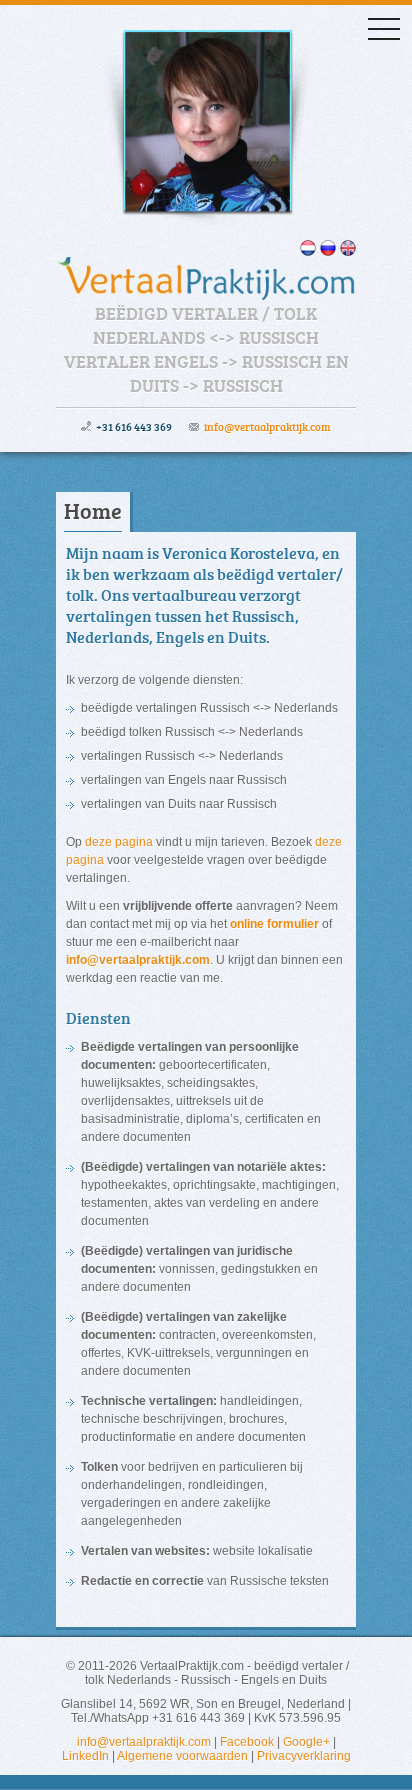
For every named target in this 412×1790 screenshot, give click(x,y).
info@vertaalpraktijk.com (267, 426)
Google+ (306, 1742)
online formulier (274, 924)
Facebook (247, 1742)
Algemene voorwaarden (182, 1756)
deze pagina (119, 842)
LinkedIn (85, 1756)
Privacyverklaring (304, 1756)
